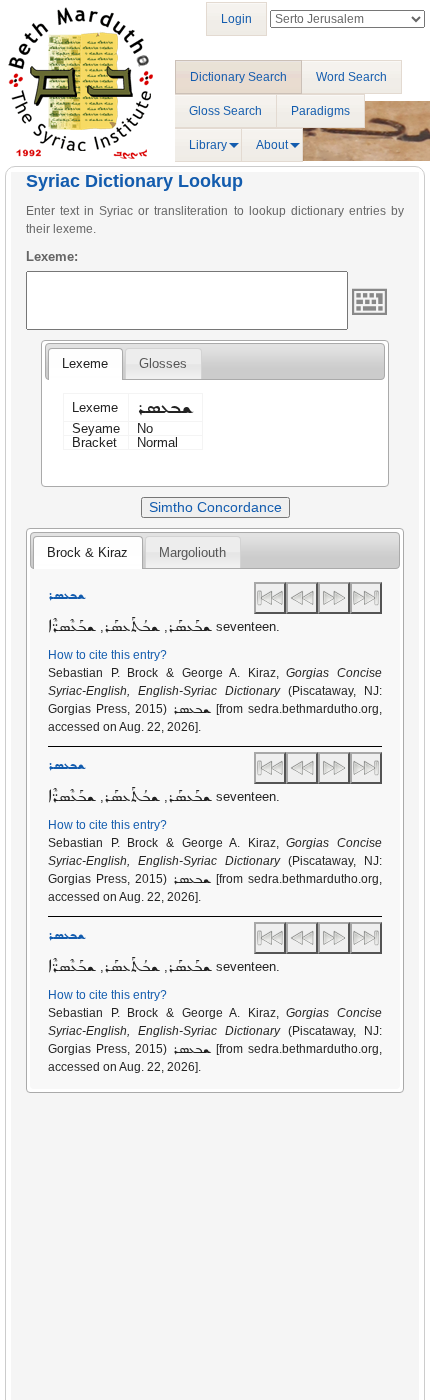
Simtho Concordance (215, 507)
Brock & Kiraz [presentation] (87, 552)
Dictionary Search (238, 77)
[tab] (85, 364)
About (272, 145)
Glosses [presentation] (163, 363)
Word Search (351, 77)
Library (208, 145)
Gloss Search (225, 111)
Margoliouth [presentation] (192, 552)
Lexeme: (52, 256)
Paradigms (320, 111)
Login (236, 19)
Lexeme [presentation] (85, 363)
